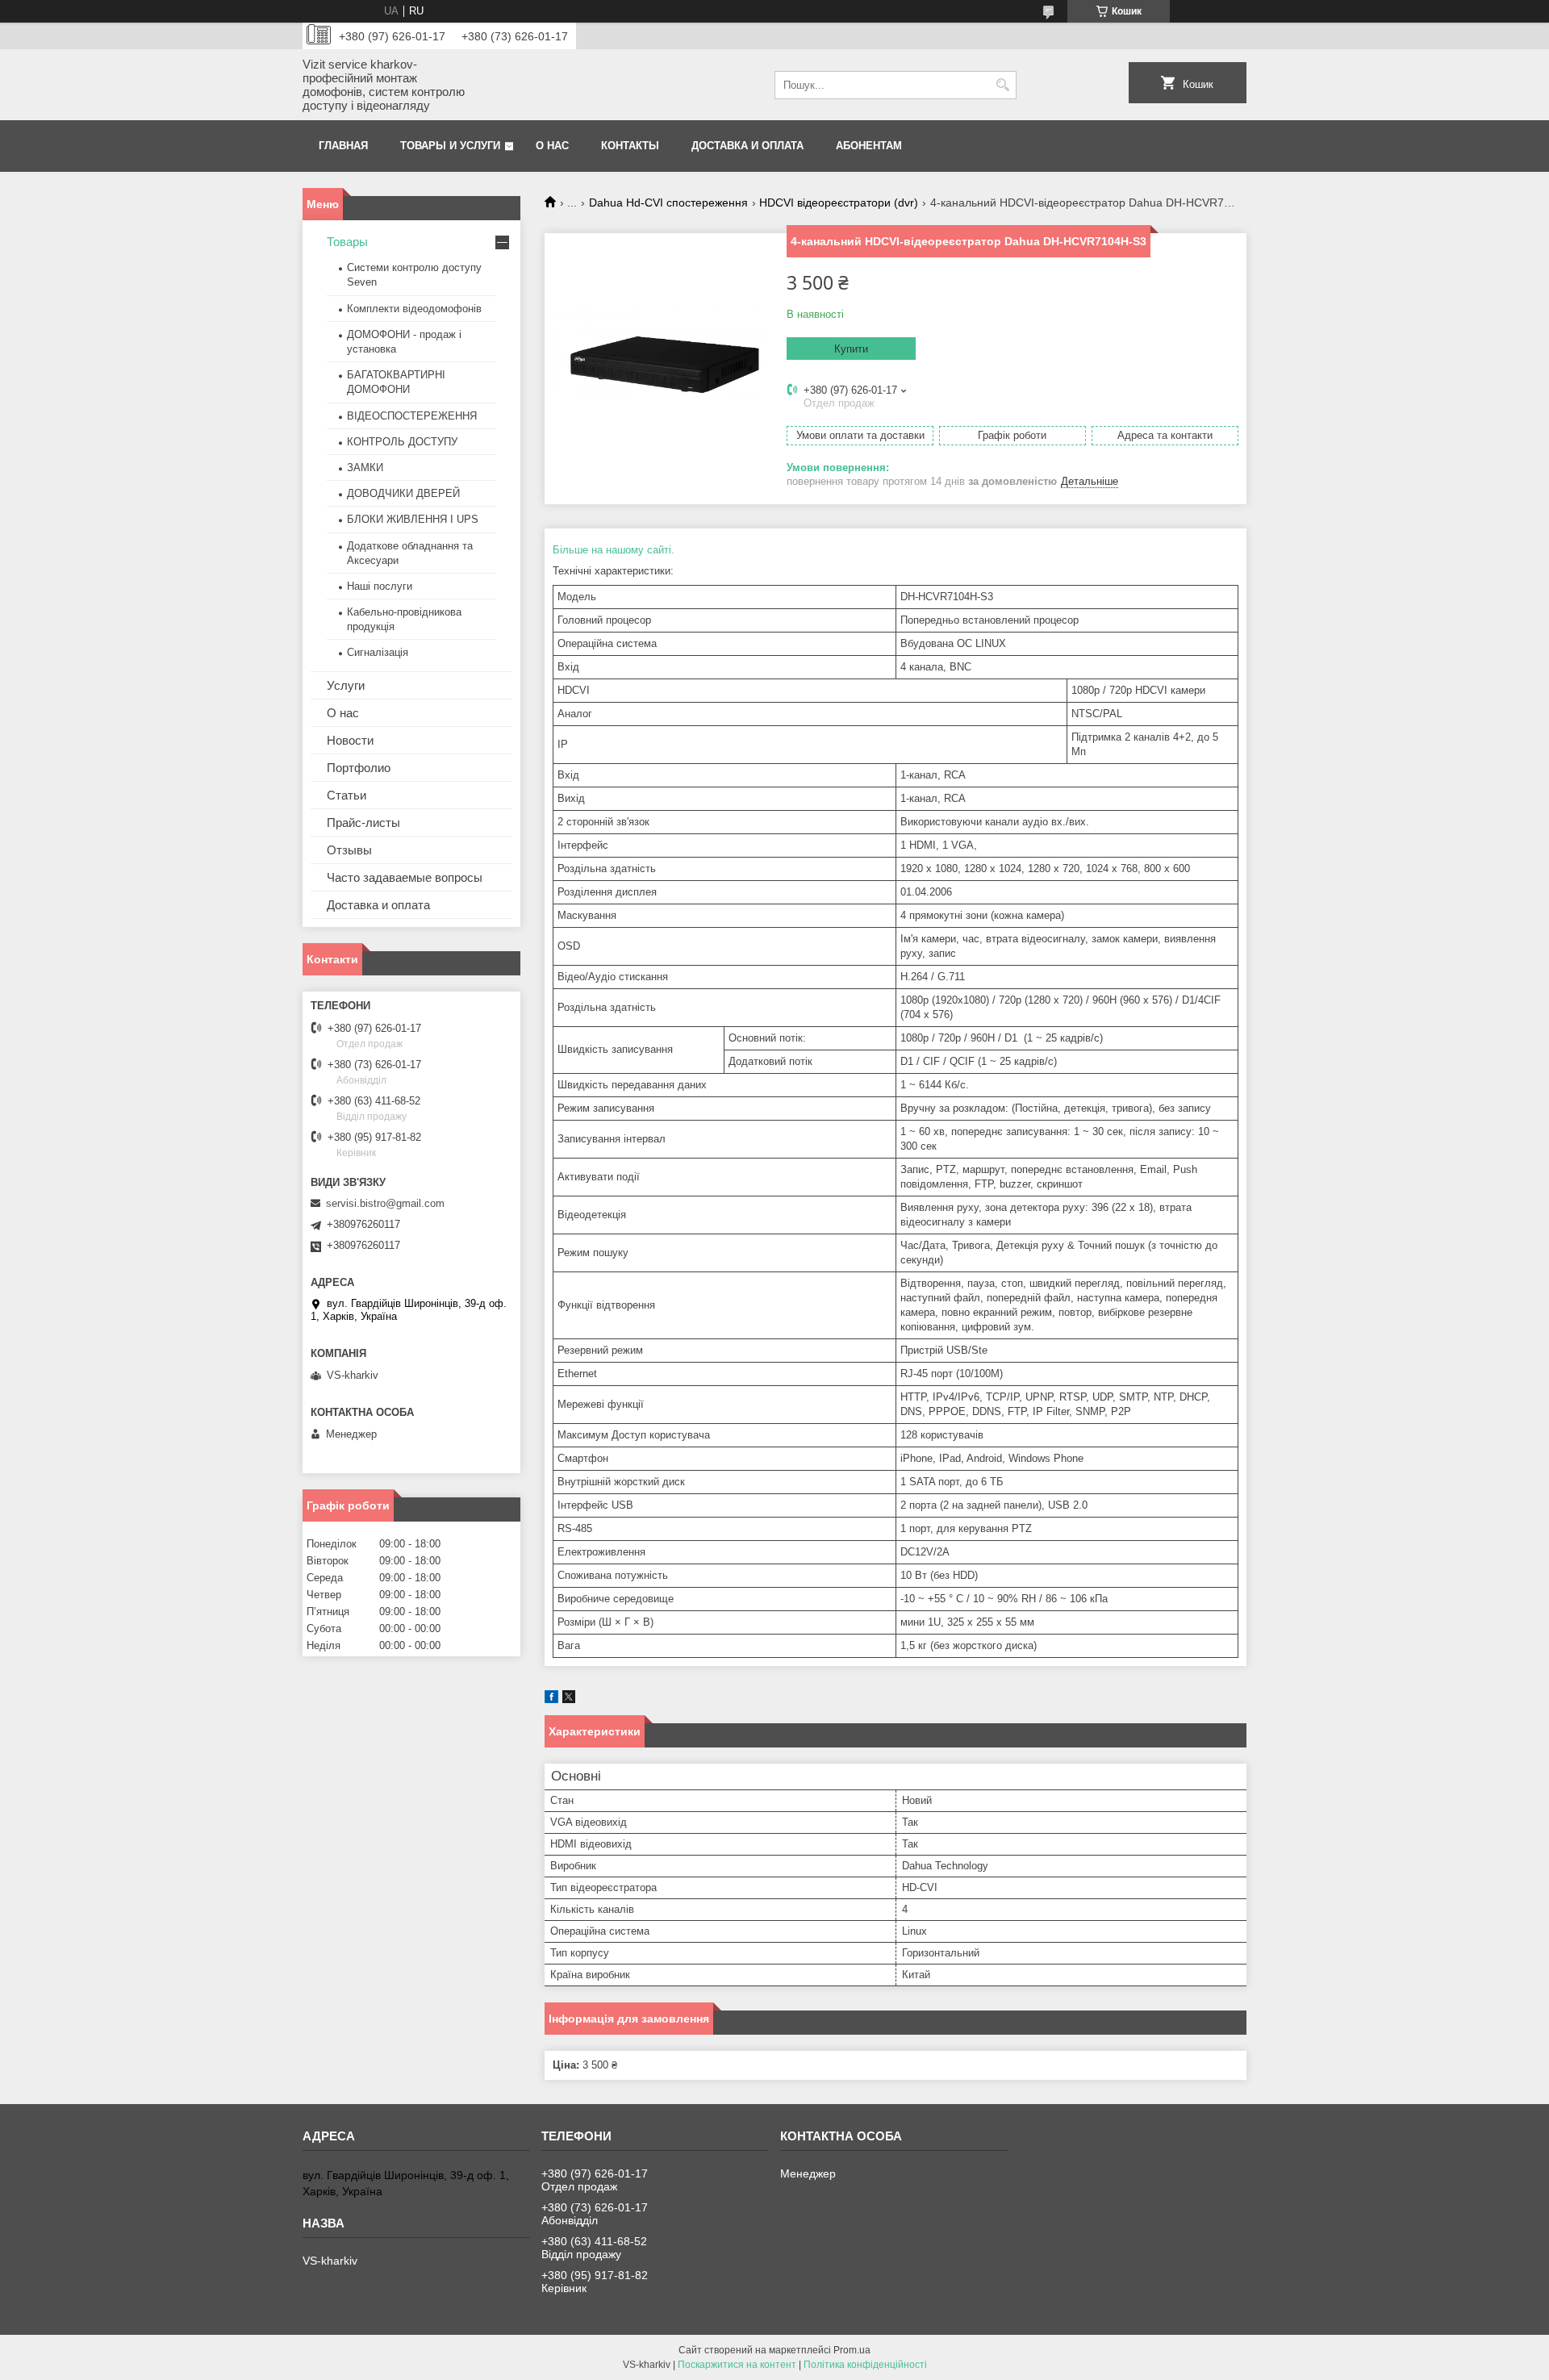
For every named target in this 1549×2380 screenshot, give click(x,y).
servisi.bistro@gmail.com (385, 1203)
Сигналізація (378, 652)
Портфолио (359, 768)
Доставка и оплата (747, 146)
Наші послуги (380, 586)
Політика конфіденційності (865, 2365)
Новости (350, 740)
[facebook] (551, 1699)
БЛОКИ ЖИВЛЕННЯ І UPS (413, 519)
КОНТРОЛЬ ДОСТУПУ (402, 442)
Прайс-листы (363, 823)
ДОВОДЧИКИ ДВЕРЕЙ (403, 493)
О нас (552, 146)
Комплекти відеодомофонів (414, 309)
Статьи (347, 795)
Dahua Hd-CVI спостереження (668, 203)
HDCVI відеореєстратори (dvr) (839, 203)
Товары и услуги (450, 146)
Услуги (346, 685)
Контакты (630, 146)
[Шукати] (1002, 85)
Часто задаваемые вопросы (405, 877)
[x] (569, 1699)
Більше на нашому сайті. (614, 550)
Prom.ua (852, 2350)
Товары (347, 242)
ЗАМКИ (365, 468)
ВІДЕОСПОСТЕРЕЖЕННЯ (412, 416)
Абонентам (869, 146)
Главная (343, 146)
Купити (851, 349)
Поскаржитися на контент (737, 2365)
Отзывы (349, 850)
